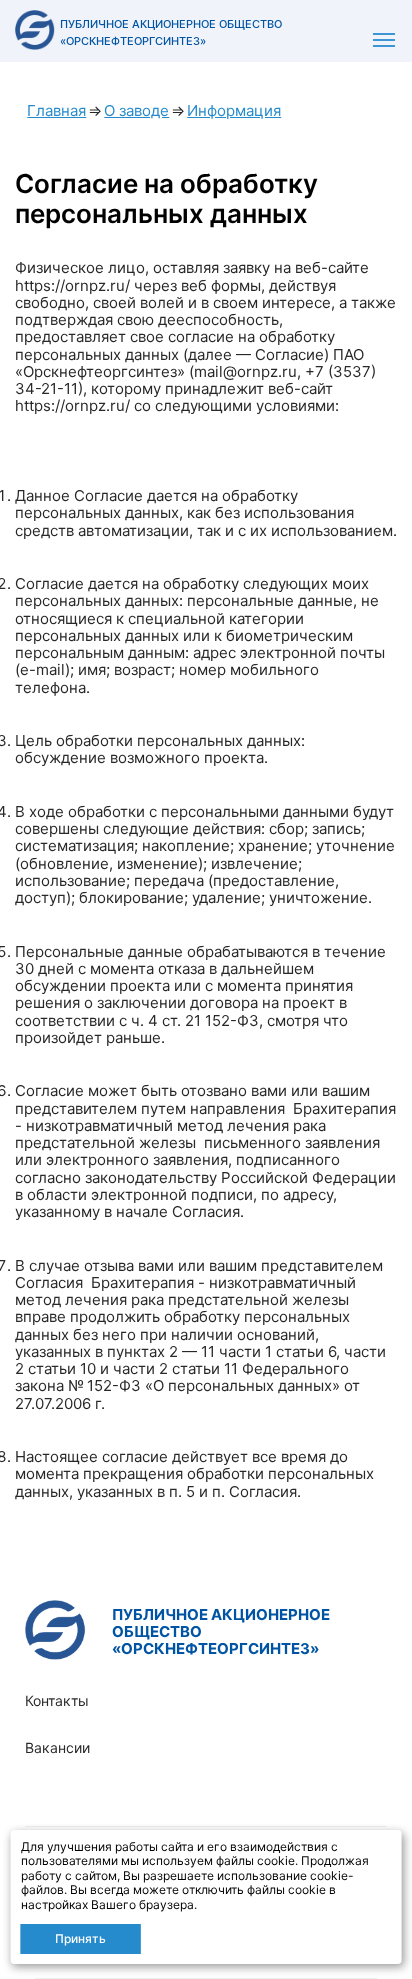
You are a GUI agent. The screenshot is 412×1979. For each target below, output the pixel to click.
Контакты (57, 1700)
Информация (234, 110)
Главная (56, 110)
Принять (80, 1938)
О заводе (136, 110)
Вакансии (57, 1747)
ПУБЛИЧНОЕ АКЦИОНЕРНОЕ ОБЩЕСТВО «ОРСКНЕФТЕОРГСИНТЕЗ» (221, 1632)
